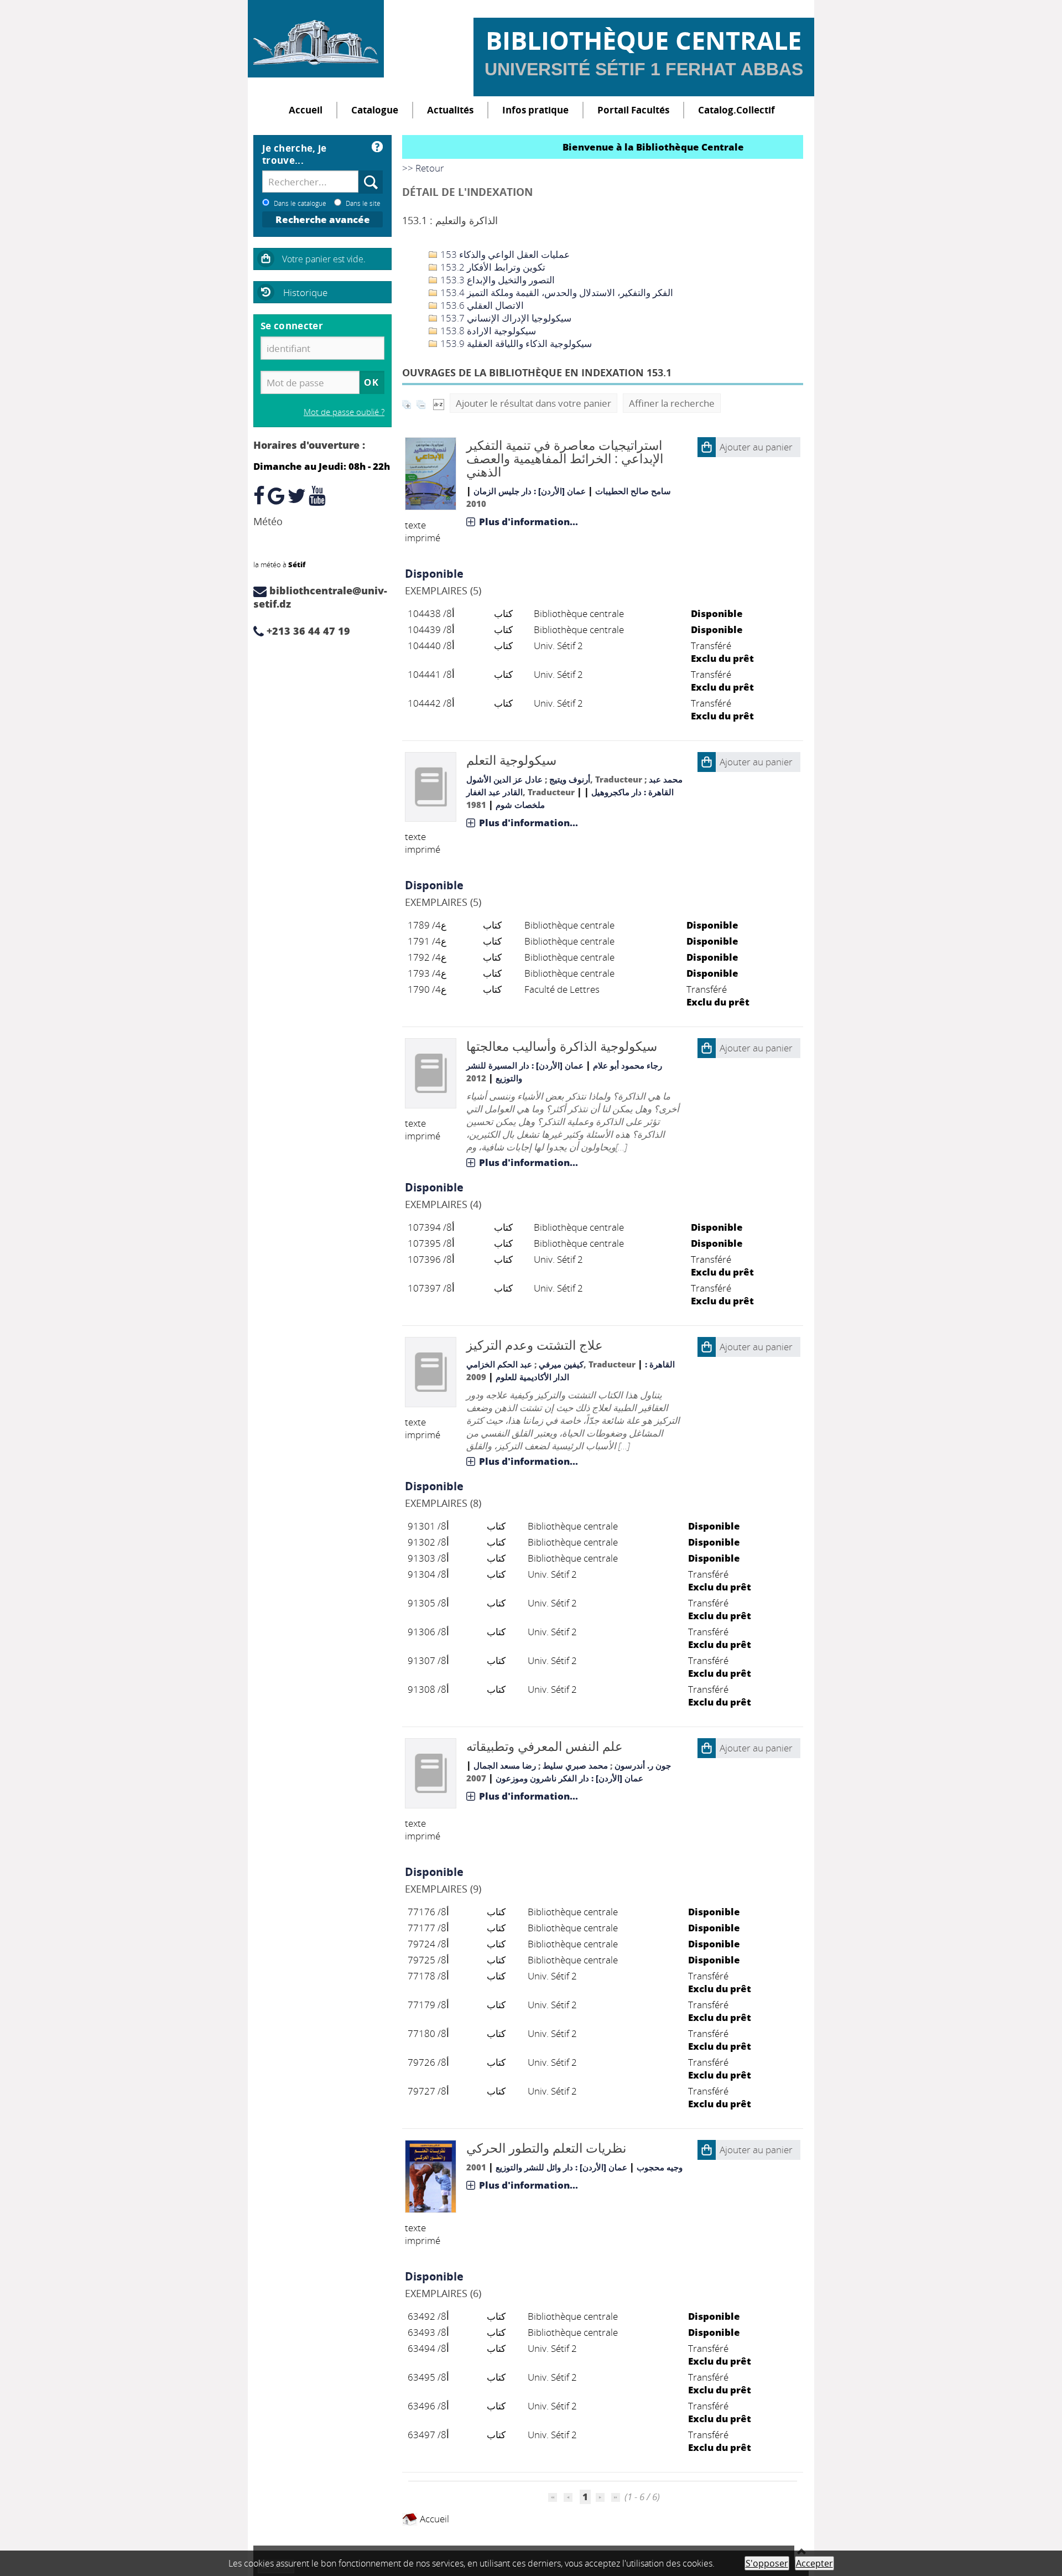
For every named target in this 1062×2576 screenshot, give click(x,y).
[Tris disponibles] (439, 403)
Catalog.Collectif (736, 110)
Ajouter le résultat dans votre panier (533, 403)
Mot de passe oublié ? (344, 412)
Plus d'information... (529, 522)
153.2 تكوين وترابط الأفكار (492, 267)
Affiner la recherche (672, 403)
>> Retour (423, 168)
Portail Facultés (633, 110)
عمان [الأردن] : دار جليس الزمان (530, 491)
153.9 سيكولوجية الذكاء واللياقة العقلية (515, 343)
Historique (305, 292)
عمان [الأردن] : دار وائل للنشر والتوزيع (561, 2167)
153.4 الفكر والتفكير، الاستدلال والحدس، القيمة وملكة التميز (556, 292)
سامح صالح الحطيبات (633, 491)
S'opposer (767, 2563)
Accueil (306, 110)
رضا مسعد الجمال (505, 1765)
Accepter (814, 2563)
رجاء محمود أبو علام (628, 1065)
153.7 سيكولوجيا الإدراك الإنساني (505, 318)
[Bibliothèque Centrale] (316, 39)
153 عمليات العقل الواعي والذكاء (504, 254)
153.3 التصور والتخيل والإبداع (496, 280)
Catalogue (375, 110)
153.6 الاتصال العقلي (481, 305)
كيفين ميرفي (561, 1364)
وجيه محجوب (660, 2167)
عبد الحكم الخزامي (499, 1364)
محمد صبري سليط (575, 1765)
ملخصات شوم (520, 805)
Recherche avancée (323, 219)
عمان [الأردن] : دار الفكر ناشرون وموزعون (569, 1778)
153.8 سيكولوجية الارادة (487, 331)
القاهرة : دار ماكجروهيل (632, 792)
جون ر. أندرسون (643, 1765)
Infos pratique (535, 110)
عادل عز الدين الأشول (504, 779)
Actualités (450, 110)
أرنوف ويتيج (570, 779)
